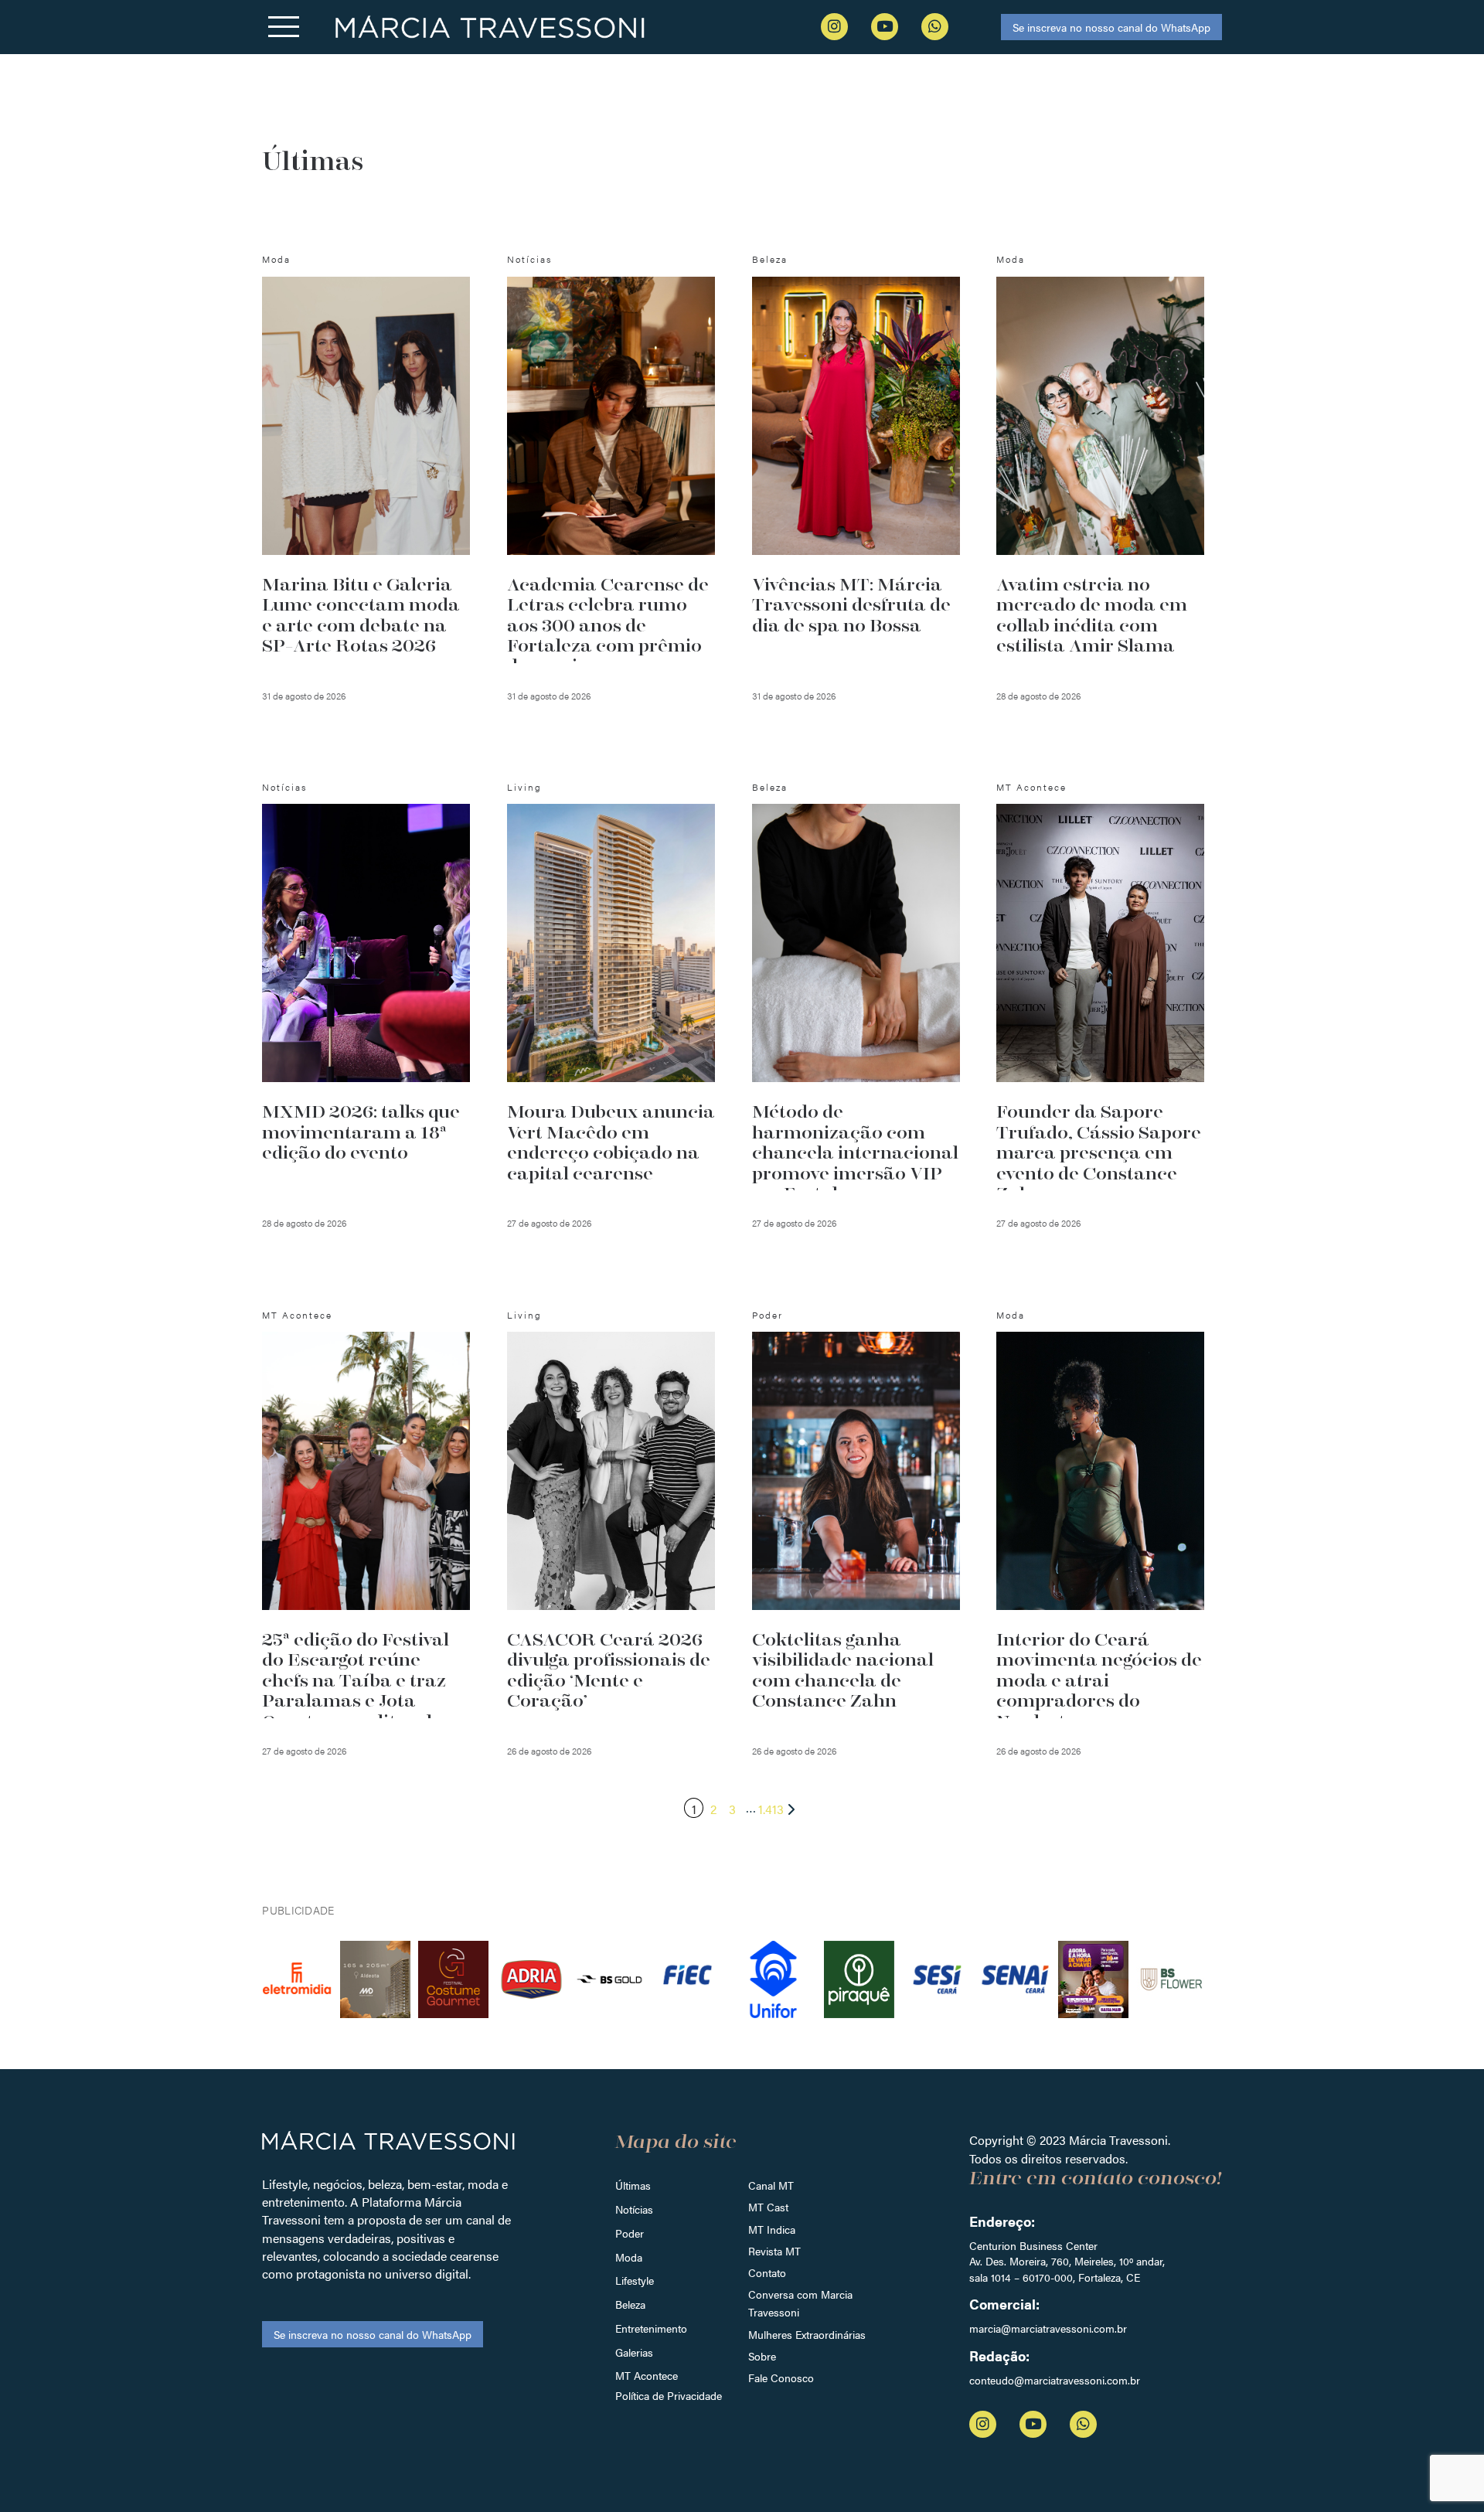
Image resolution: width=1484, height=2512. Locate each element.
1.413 (771, 1809)
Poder (630, 2233)
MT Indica (772, 2229)
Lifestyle (635, 2280)
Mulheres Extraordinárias (807, 2334)
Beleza (630, 2304)
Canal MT (771, 2185)
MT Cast (768, 2207)
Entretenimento (651, 2328)
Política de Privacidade (669, 2395)
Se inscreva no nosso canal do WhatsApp (1111, 27)
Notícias (634, 2209)
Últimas (633, 2185)
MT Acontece (647, 2375)
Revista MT (774, 2251)
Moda (629, 2257)
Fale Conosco (781, 2378)
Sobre (762, 2356)
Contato (767, 2272)
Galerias (634, 2352)
